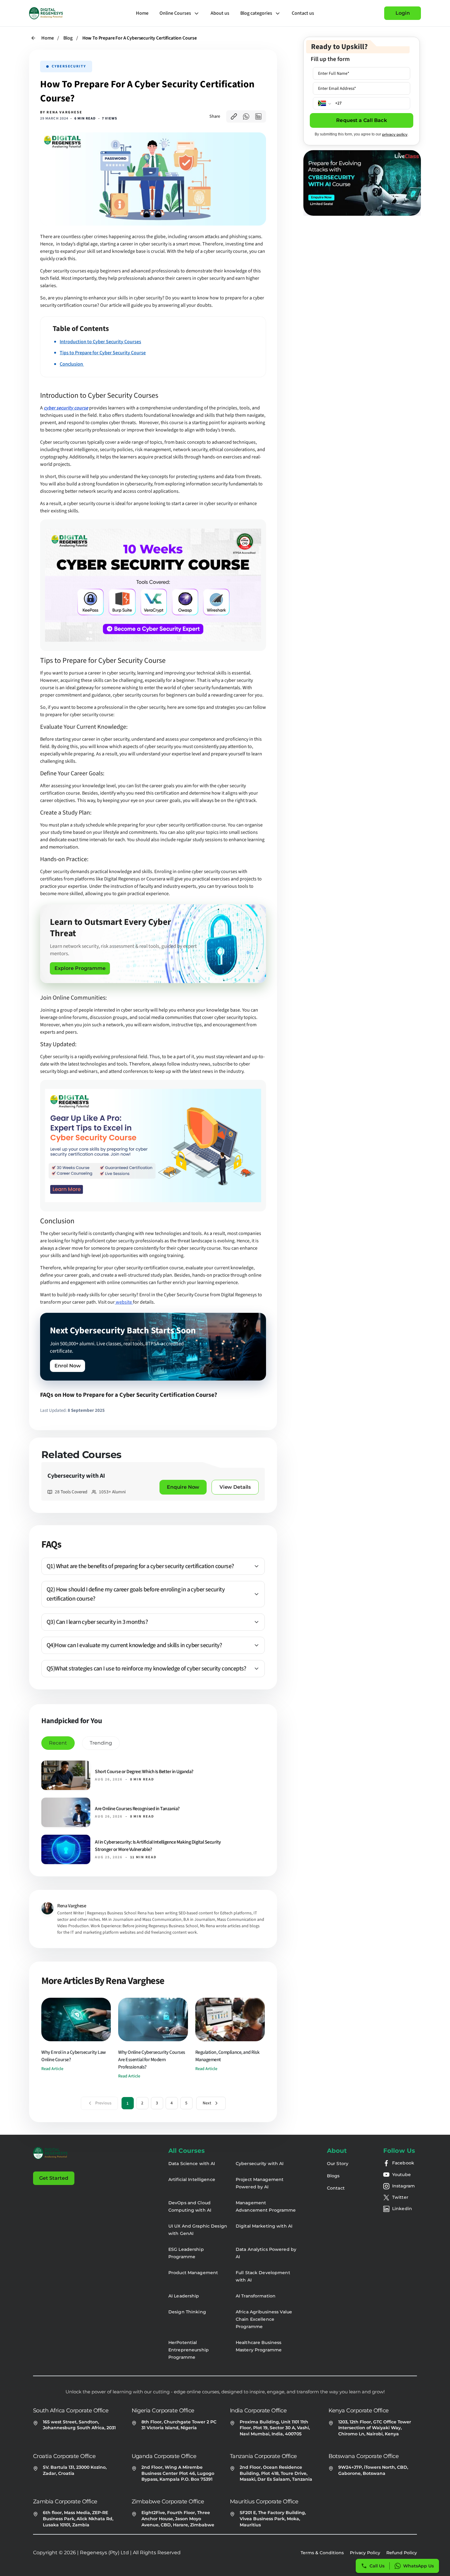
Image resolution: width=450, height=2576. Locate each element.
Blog (68, 38)
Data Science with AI (192, 2164)
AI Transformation (256, 2296)
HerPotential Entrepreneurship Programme (189, 2350)
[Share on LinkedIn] (258, 116)
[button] (153, 1566)
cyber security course (66, 408)
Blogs (333, 2176)
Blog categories (256, 13)
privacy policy (395, 134)
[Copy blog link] (234, 116)
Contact (336, 2188)
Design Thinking (187, 2312)
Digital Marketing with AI (264, 2226)
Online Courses (175, 13)
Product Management (193, 2273)
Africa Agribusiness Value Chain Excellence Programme (264, 2319)
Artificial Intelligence (192, 2179)
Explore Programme (80, 968)
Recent (58, 1743)
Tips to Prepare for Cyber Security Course (103, 353)
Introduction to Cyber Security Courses (100, 342)
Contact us (303, 13)
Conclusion (72, 364)
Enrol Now (68, 1366)
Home (142, 13)
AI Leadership (184, 2296)
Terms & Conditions (322, 2553)
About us (220, 13)
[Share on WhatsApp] (246, 116)
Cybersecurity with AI (260, 2164)
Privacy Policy (365, 2553)
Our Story (338, 2164)
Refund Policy (402, 2553)
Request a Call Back (361, 120)
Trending (101, 1743)
